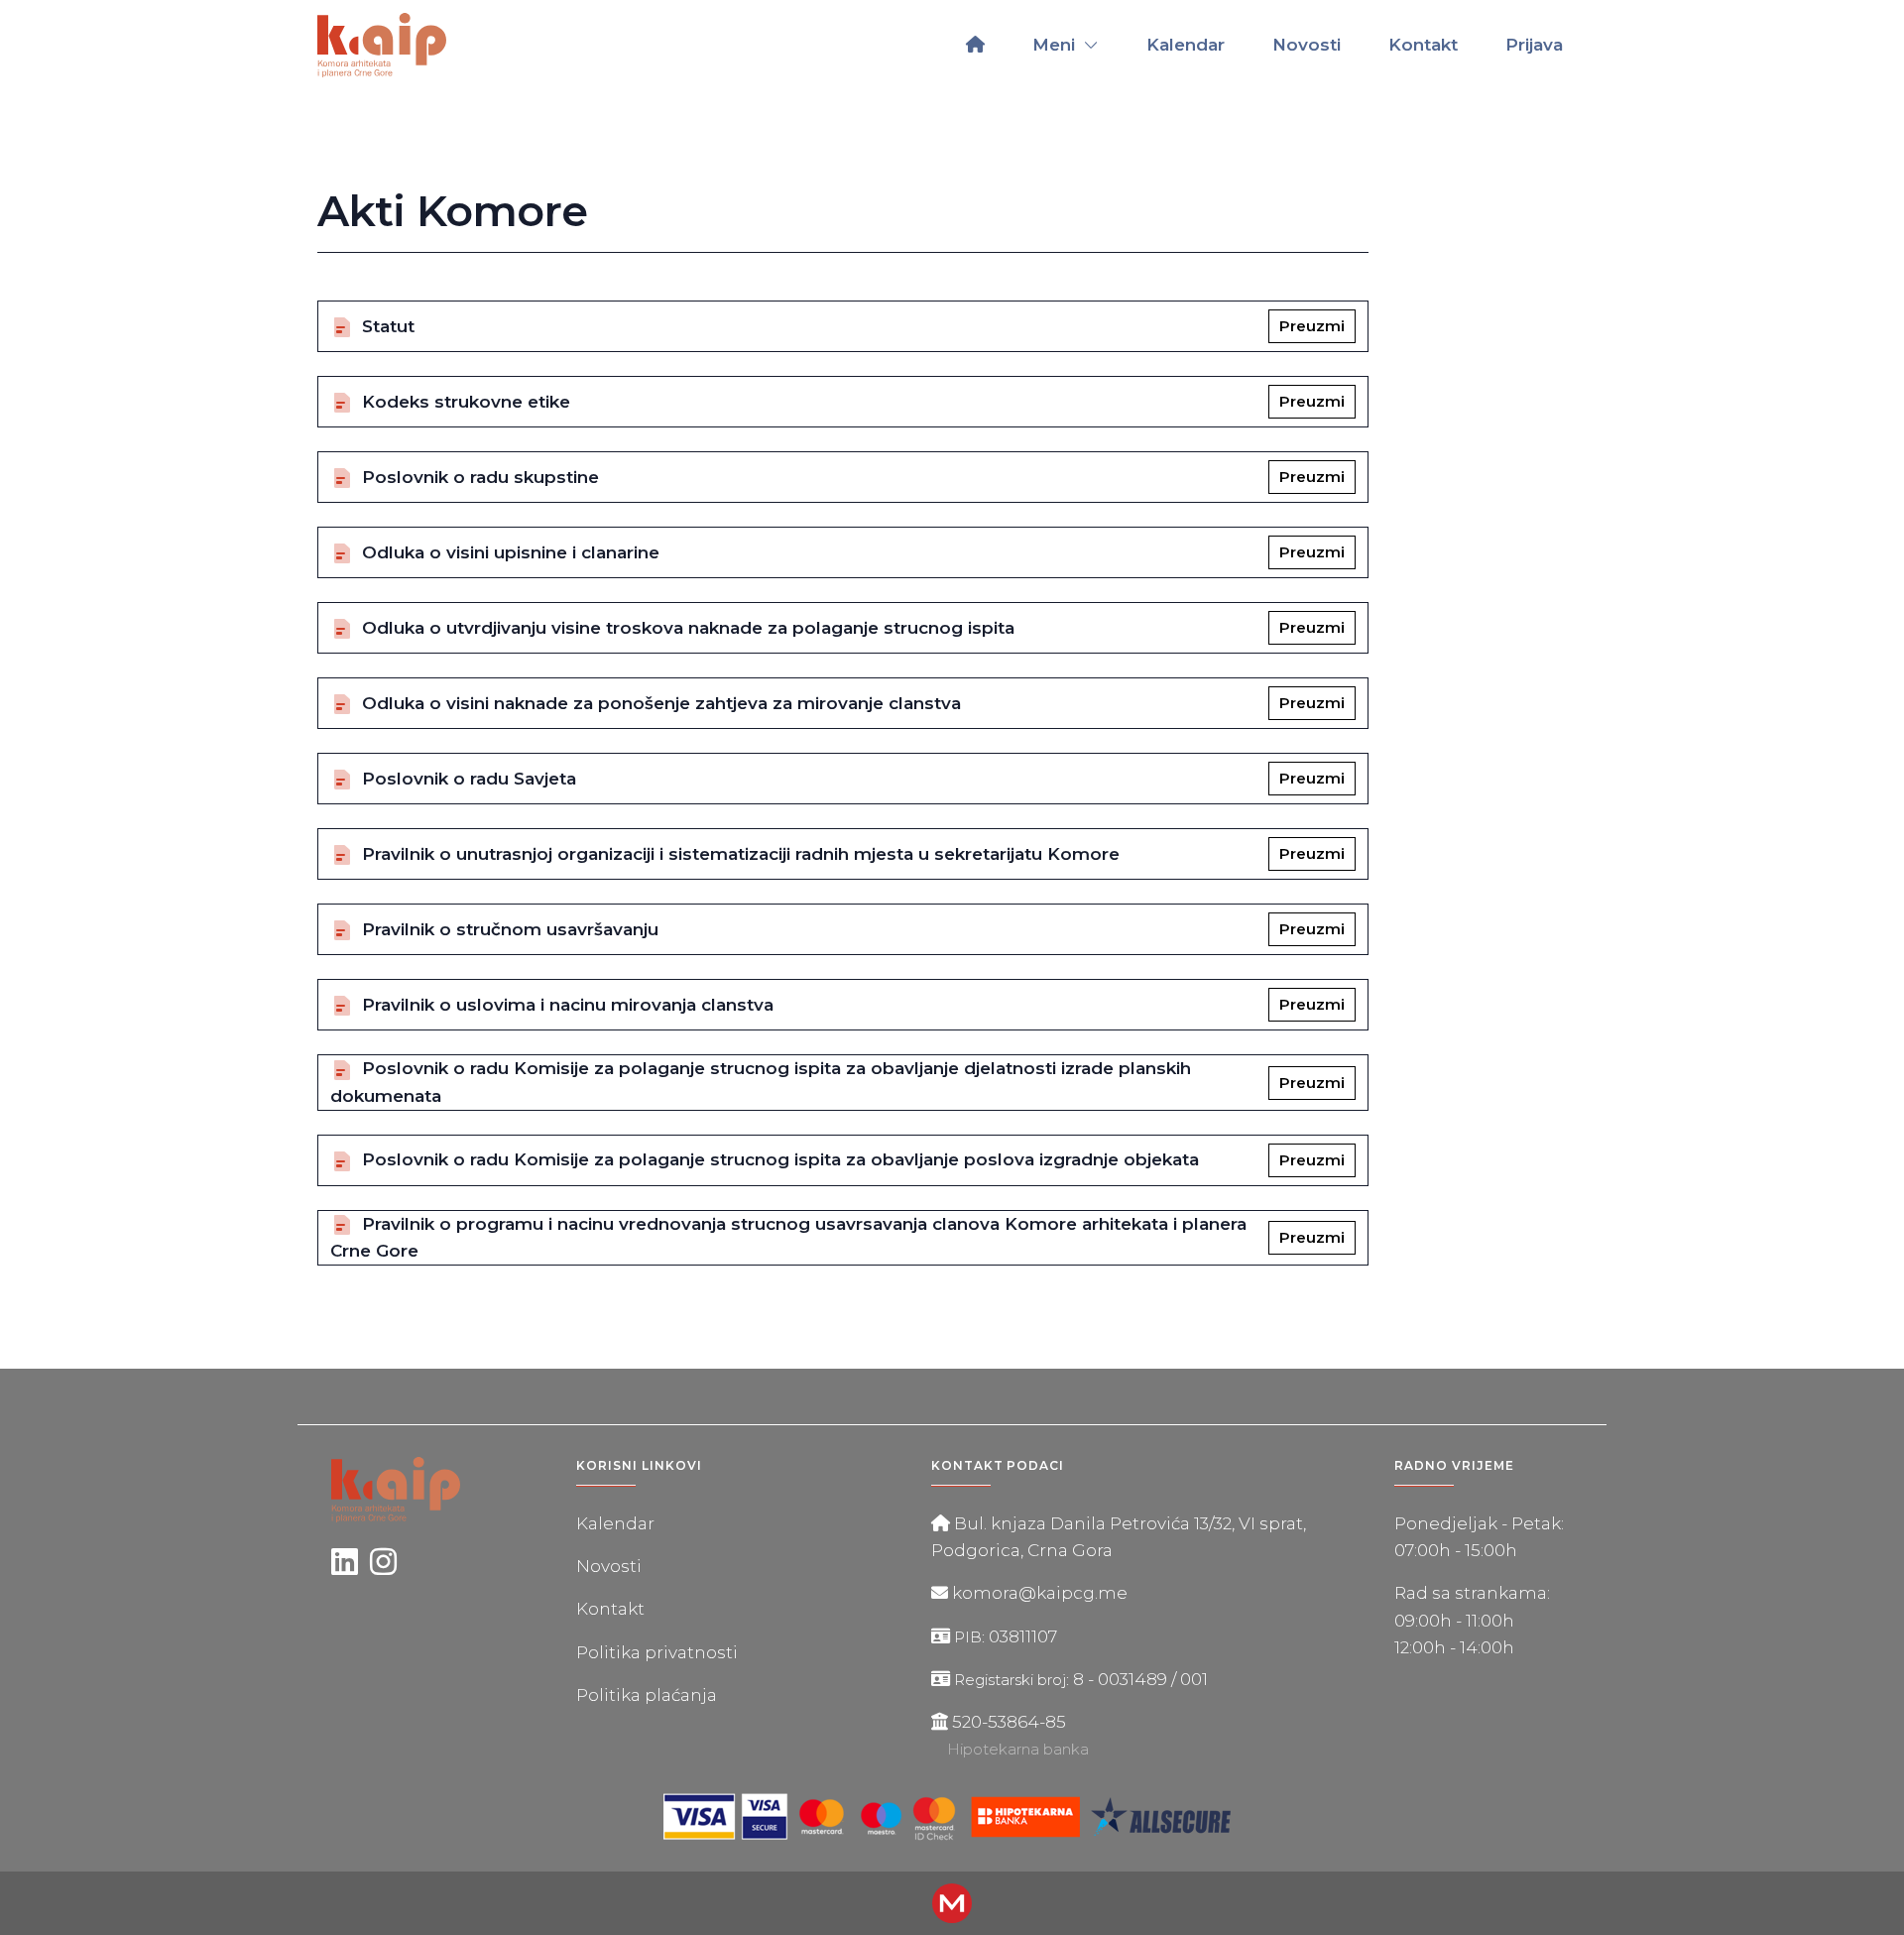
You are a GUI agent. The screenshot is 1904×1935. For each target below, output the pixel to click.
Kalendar (1186, 45)
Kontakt (1423, 45)
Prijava (1534, 45)
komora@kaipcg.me (1040, 1593)
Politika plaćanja (647, 1695)
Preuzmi (1312, 326)
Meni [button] (1056, 45)
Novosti (1307, 45)
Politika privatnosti (657, 1652)
